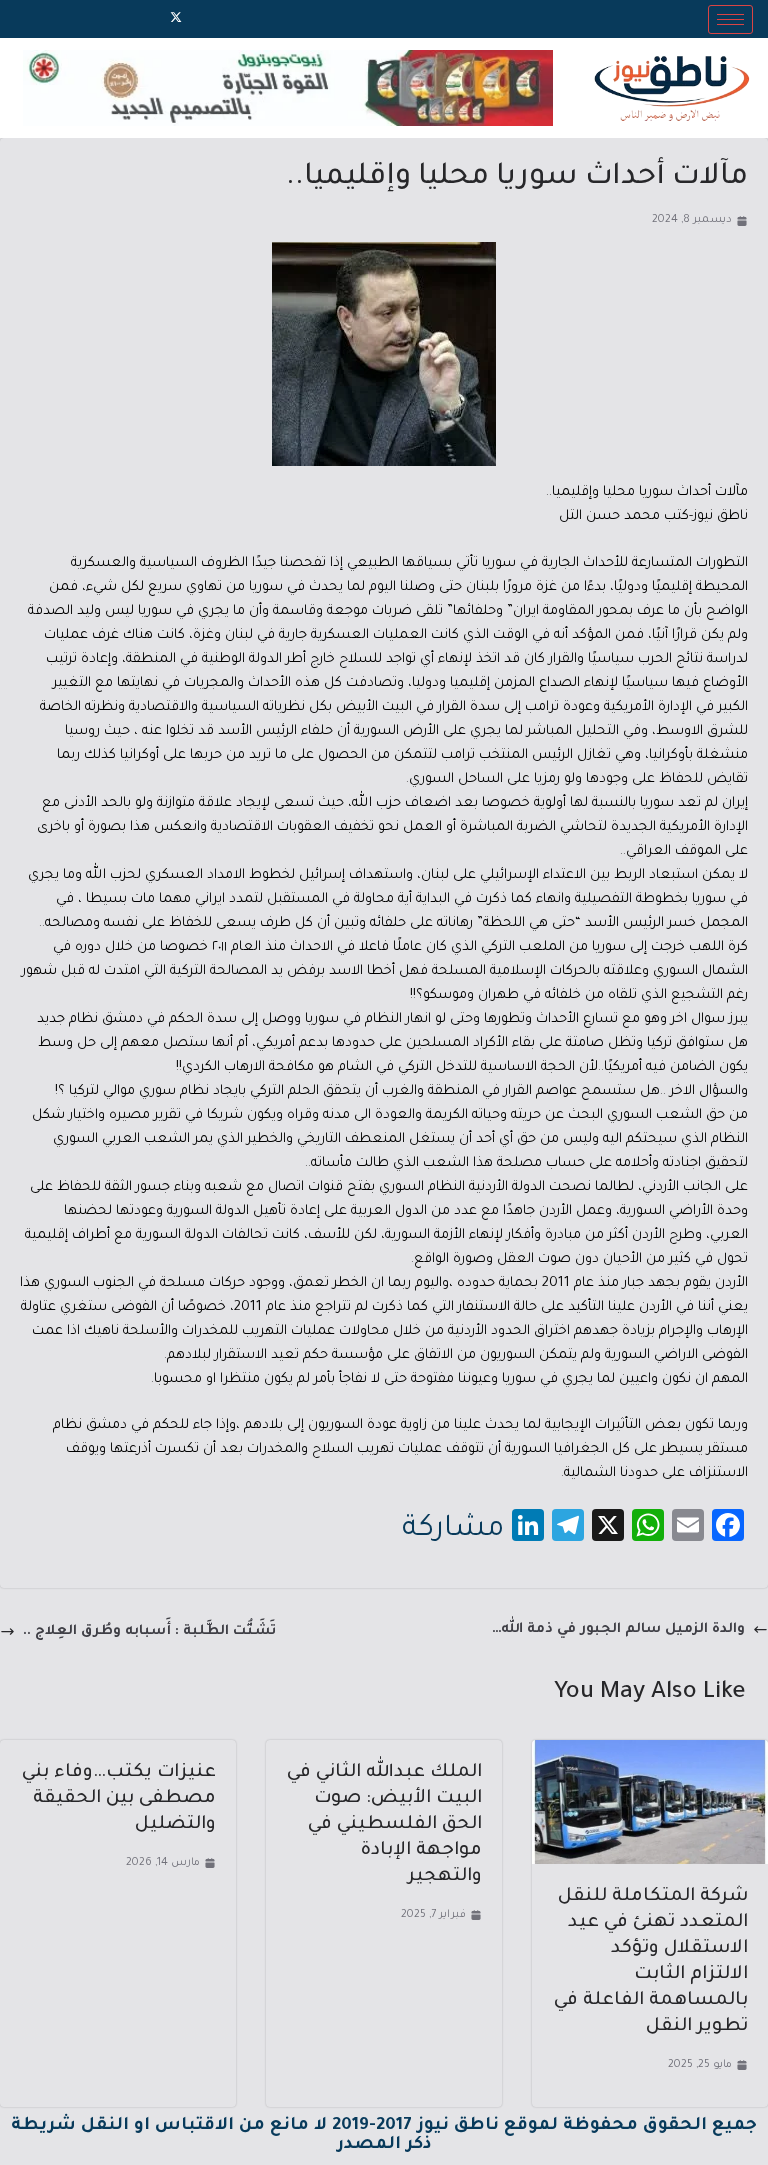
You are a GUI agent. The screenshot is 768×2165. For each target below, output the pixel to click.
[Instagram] (142, 19)
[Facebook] (210, 19)
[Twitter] (176, 19)
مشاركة (453, 1530)
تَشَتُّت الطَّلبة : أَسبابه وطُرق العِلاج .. (149, 1631)
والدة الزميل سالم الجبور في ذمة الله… (618, 1629)
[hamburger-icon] (730, 19)
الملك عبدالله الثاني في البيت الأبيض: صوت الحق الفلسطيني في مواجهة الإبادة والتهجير (384, 1825)
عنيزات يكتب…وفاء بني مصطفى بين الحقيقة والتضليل (119, 1799)
